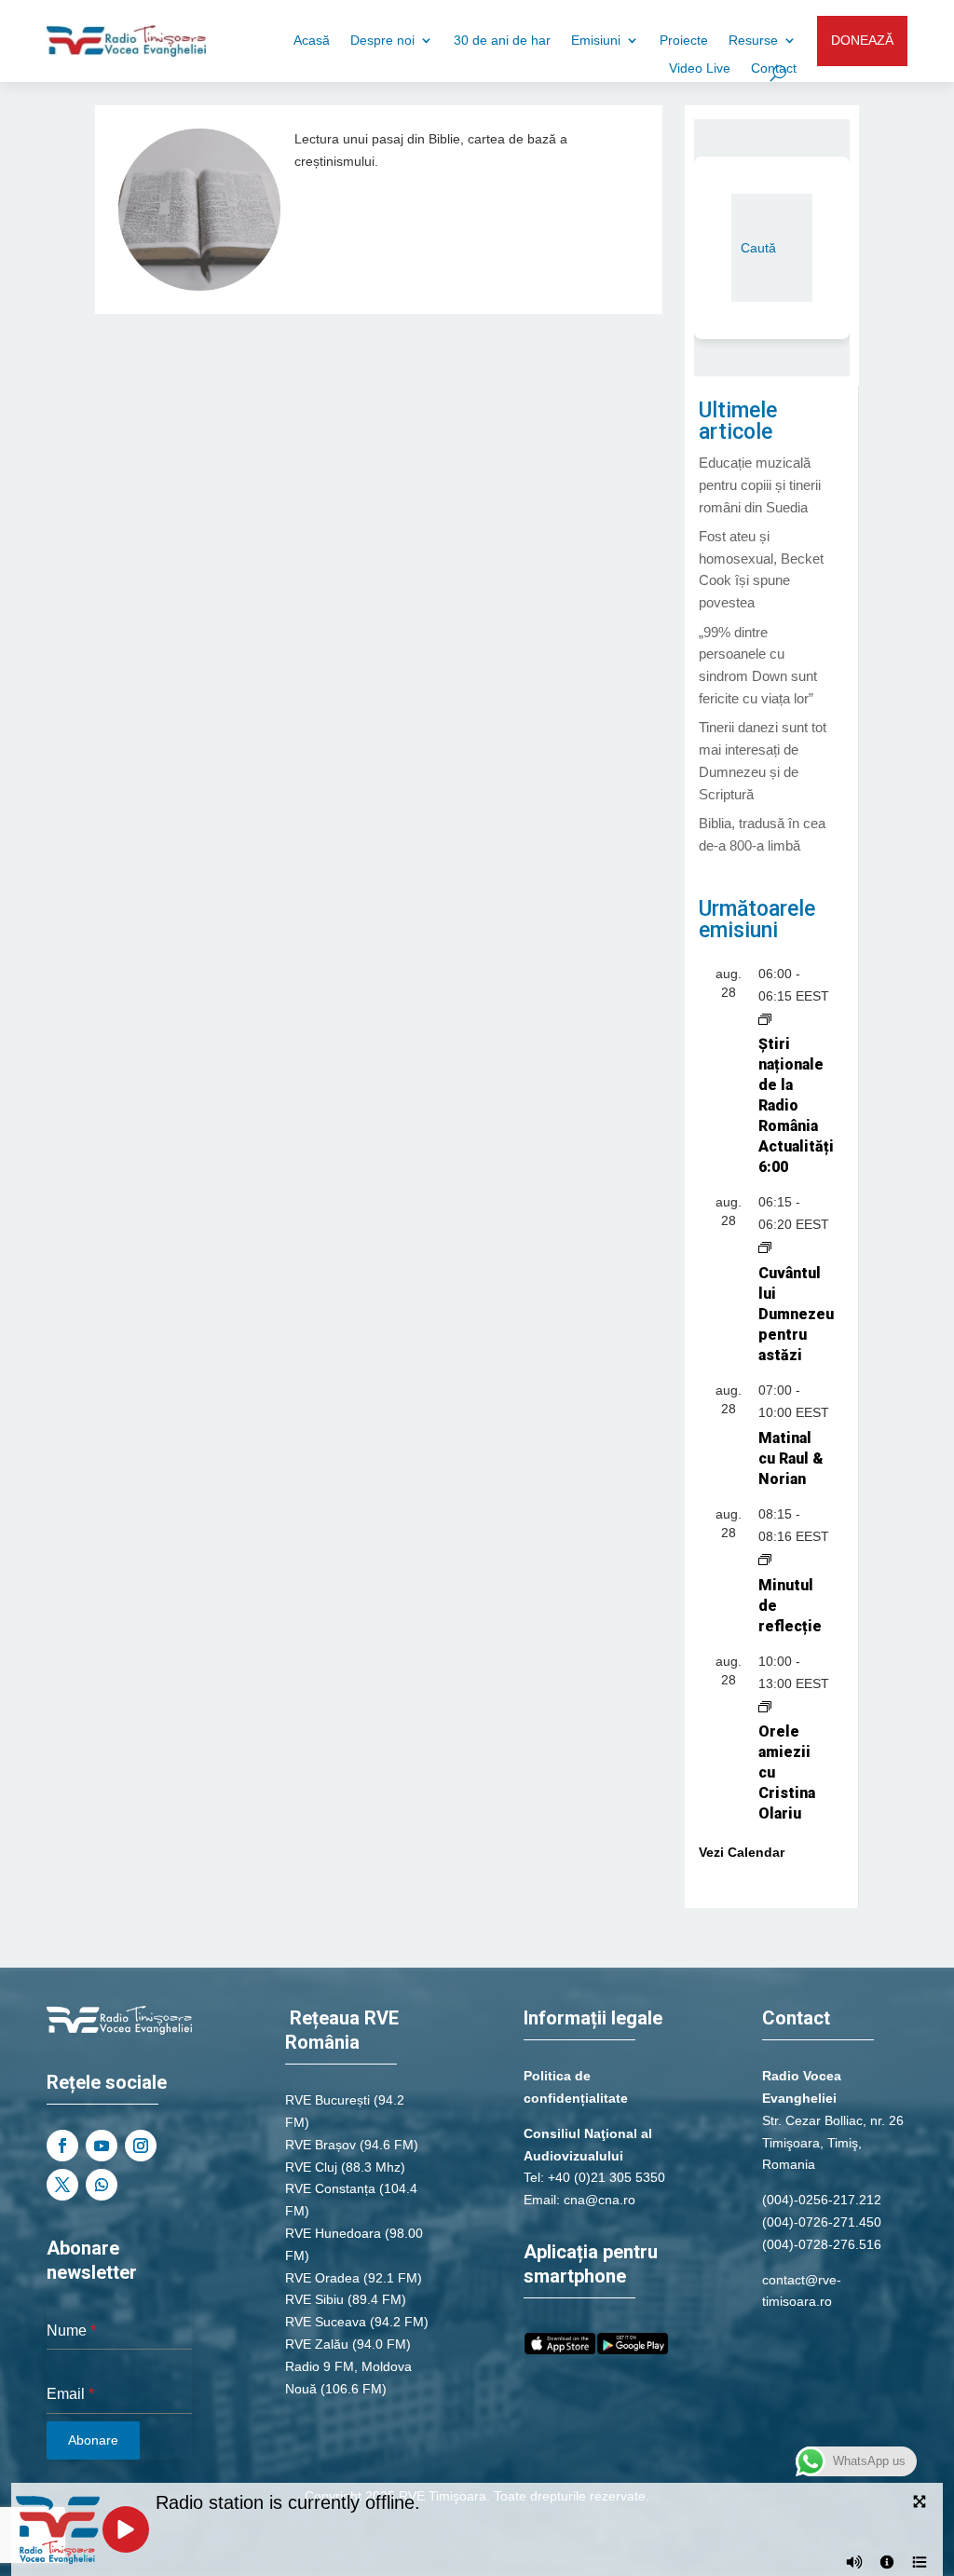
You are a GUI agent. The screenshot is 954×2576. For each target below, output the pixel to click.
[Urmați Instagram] (141, 2146)
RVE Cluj (311, 2167)
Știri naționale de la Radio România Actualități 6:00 (796, 1105)
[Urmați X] (62, 2185)
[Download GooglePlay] (633, 2350)
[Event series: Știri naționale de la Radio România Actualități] (765, 1018)
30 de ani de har (502, 41)
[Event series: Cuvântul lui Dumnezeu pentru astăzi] (765, 1247)
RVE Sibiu (314, 2299)
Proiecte (684, 41)
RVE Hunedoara (333, 2233)
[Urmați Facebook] (62, 2146)
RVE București (327, 2100)
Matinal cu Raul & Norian (791, 1458)
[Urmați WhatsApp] (102, 2185)
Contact (774, 68)
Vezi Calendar (742, 1852)
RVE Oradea (322, 2278)
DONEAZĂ (862, 40)
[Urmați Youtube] (102, 2146)
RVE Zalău (317, 2344)
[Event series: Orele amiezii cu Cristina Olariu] (765, 1705)
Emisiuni (596, 41)
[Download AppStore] (560, 2350)
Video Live (700, 68)
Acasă (312, 41)
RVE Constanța (330, 2188)
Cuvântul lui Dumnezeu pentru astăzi (796, 1314)
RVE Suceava (326, 2322)
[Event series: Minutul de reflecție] (765, 1559)
